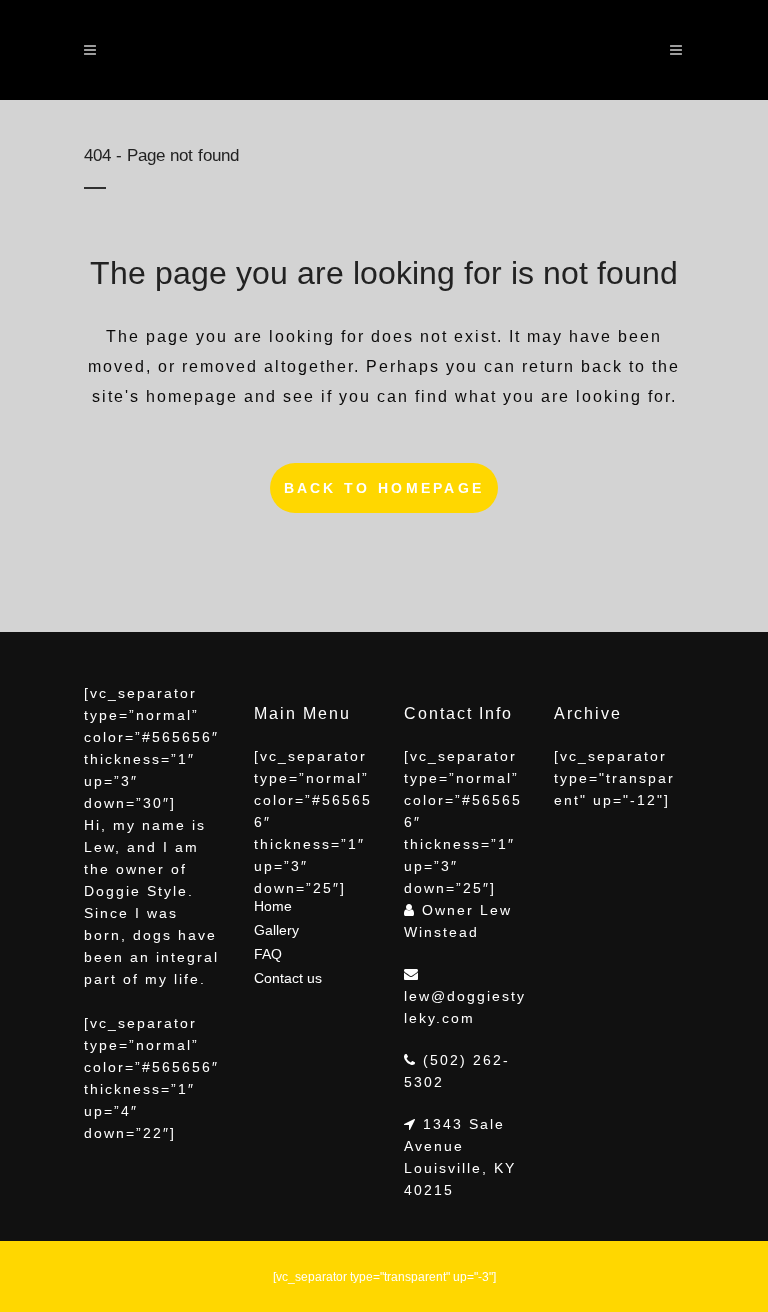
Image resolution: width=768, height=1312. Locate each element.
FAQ (268, 954)
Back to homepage (384, 488)
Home (273, 906)
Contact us (288, 978)
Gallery (276, 930)
